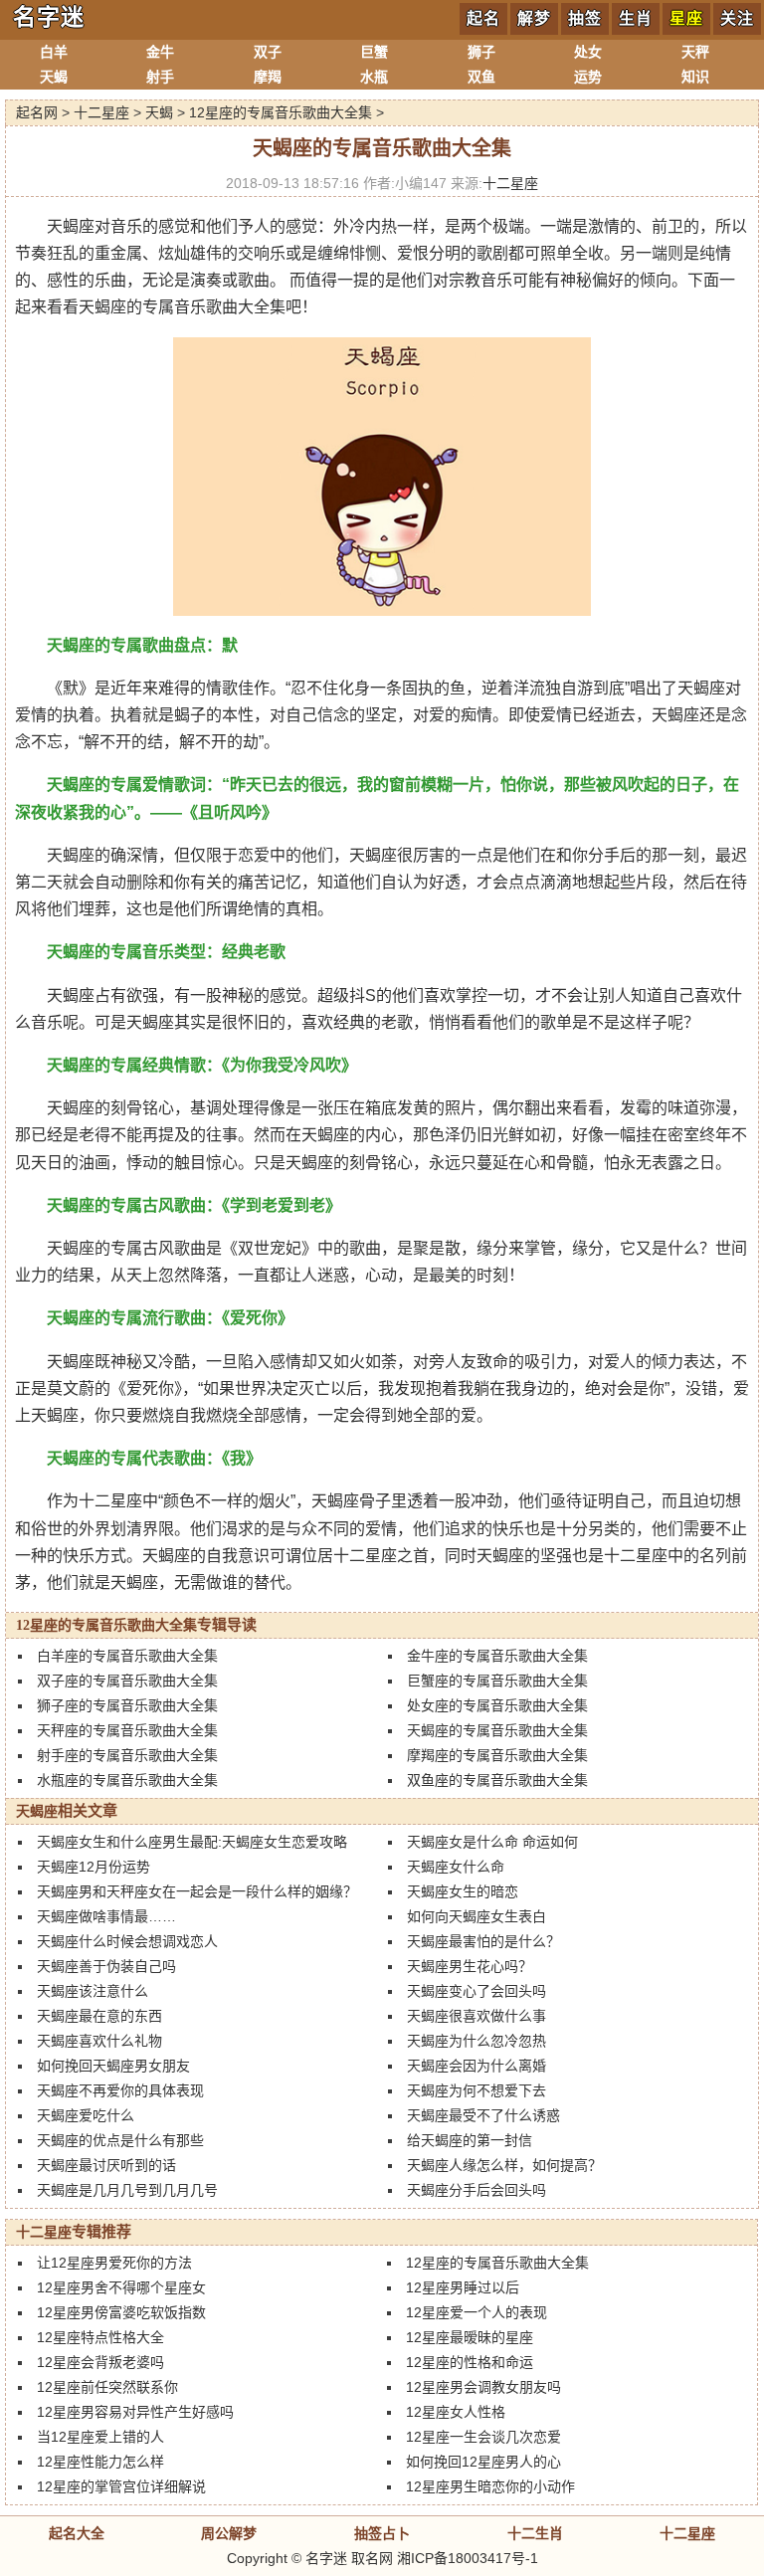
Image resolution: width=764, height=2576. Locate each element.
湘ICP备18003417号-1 (468, 2558)
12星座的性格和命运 (470, 2362)
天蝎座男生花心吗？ (470, 1966)
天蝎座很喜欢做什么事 (477, 2016)
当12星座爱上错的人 (100, 2437)
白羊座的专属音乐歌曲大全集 (127, 1656)
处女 (588, 52)
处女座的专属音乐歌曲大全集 (497, 1705)
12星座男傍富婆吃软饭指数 (121, 2312)
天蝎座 (37, 1811)
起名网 (37, 112)
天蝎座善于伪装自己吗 (106, 1966)
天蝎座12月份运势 (94, 1867)
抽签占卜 (382, 2533)
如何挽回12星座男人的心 (483, 2462)
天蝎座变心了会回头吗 (477, 1991)
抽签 (585, 18)
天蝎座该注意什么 (93, 1991)
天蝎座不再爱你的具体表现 (120, 2090)
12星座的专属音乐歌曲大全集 (281, 112)
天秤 (695, 52)
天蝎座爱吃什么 (86, 2115)
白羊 (54, 52)
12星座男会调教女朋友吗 (483, 2387)
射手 (160, 77)
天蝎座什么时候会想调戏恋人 (127, 1941)
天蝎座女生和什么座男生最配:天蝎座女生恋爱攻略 (192, 1842)
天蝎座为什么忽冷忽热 (477, 2041)
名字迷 (49, 17)
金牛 (160, 52)
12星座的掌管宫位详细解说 (121, 2486)
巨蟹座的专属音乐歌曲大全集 (497, 1681)
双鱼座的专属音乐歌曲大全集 (497, 1780)
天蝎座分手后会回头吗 (477, 2190)
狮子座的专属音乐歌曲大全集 (127, 1705)
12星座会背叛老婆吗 (100, 2362)
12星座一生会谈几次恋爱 (483, 2437)
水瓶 (374, 77)
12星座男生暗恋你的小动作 (490, 2486)
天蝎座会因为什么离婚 (477, 2066)
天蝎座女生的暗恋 (463, 1891)
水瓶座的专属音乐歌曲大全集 (127, 1780)
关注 (737, 18)
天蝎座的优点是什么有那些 (120, 2140)
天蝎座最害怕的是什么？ (483, 1941)
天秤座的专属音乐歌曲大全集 (127, 1730)
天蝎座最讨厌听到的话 (106, 2165)
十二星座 (101, 112)
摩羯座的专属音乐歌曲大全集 (497, 1755)
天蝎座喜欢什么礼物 (99, 2041)
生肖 (636, 18)
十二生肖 (535, 2533)
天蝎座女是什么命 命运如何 (492, 1842)
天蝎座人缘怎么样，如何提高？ (504, 2165)
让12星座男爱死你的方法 (114, 2263)
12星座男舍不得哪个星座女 (121, 2287)
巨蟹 (374, 52)
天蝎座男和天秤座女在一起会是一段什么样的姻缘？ (197, 1891)
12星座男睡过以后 (463, 2287)
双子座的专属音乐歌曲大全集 (127, 1681)
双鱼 (481, 77)
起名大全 (77, 2533)
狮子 (481, 52)
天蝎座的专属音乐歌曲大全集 (497, 1730)
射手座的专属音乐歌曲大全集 (127, 1755)
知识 (695, 77)
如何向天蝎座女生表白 (477, 1916)
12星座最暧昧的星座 (470, 2337)
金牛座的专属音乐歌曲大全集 (497, 1656)
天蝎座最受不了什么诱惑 (483, 2115)
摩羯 (268, 77)
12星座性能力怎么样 (100, 2462)
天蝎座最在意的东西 (99, 2016)
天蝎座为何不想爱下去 (477, 2090)
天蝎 (54, 77)
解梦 (534, 18)
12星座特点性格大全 (100, 2337)
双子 (268, 52)
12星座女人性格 (456, 2412)
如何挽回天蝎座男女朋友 (113, 2066)
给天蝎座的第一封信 (470, 2140)
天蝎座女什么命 (456, 1867)
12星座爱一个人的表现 (477, 2312)
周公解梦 (229, 2533)
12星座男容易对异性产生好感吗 (135, 2412)
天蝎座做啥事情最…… (106, 1916)
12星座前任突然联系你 (107, 2387)
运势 (588, 77)
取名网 (372, 2558)
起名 (483, 18)
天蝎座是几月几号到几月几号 (127, 2190)
